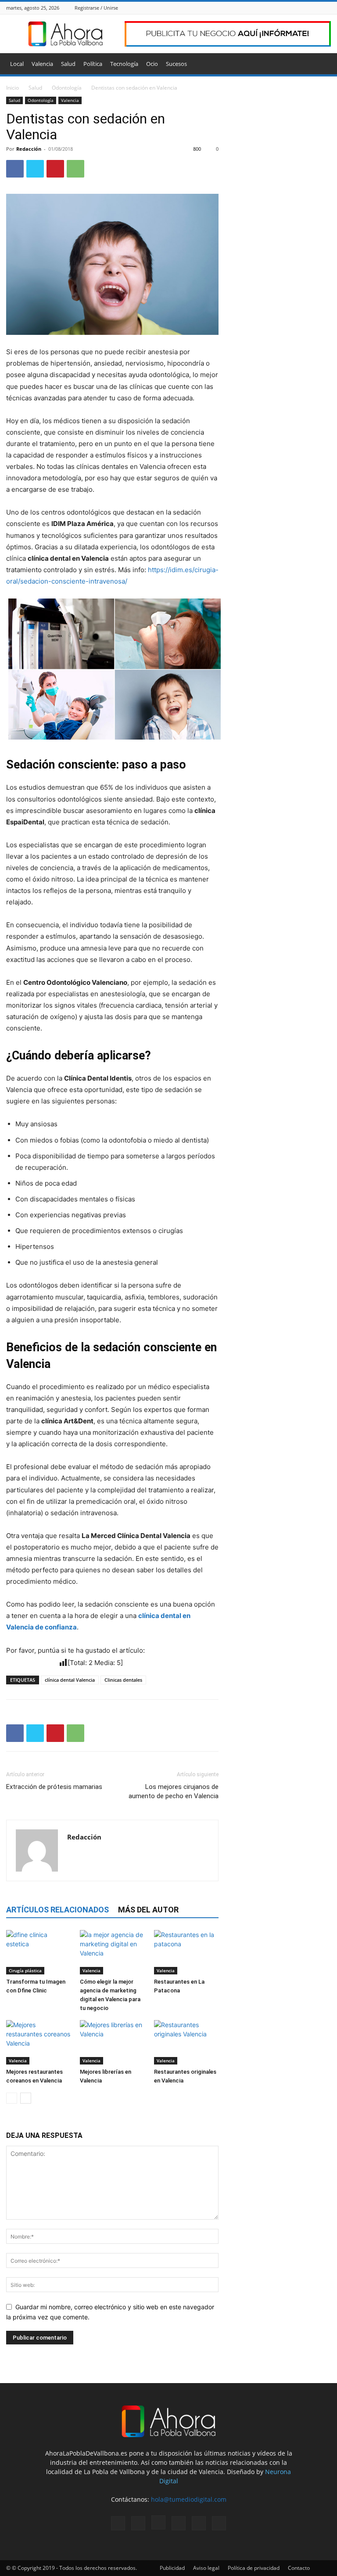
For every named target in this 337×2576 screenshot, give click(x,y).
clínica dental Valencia (70, 1680)
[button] (320, 64)
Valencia (42, 64)
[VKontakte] (326, 8)
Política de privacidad (254, 2568)
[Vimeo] (315, 8)
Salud (68, 64)
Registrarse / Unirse (96, 8)
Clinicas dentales (123, 1680)
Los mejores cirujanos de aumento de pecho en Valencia (174, 1791)
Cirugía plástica (25, 1970)
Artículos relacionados (57, 1910)
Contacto (299, 2568)
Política (93, 64)
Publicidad (172, 2568)
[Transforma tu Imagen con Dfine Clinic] (38, 1952)
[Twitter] (304, 8)
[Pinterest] (55, 169)
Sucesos (176, 64)
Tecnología (124, 64)
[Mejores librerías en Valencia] (112, 2042)
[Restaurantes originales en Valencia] (186, 2042)
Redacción (29, 149)
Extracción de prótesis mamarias (54, 1787)
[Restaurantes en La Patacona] (186, 1952)
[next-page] (26, 2098)
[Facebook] (282, 8)
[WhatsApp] (75, 169)
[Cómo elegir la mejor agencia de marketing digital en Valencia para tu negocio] (112, 1952)
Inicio (13, 88)
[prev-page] (12, 2098)
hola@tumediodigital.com (189, 2499)
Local (17, 64)
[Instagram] (293, 8)
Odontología (67, 88)
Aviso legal (206, 2568)
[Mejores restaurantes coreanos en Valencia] (38, 2042)
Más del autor (148, 1910)
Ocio (152, 64)
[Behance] (271, 8)
